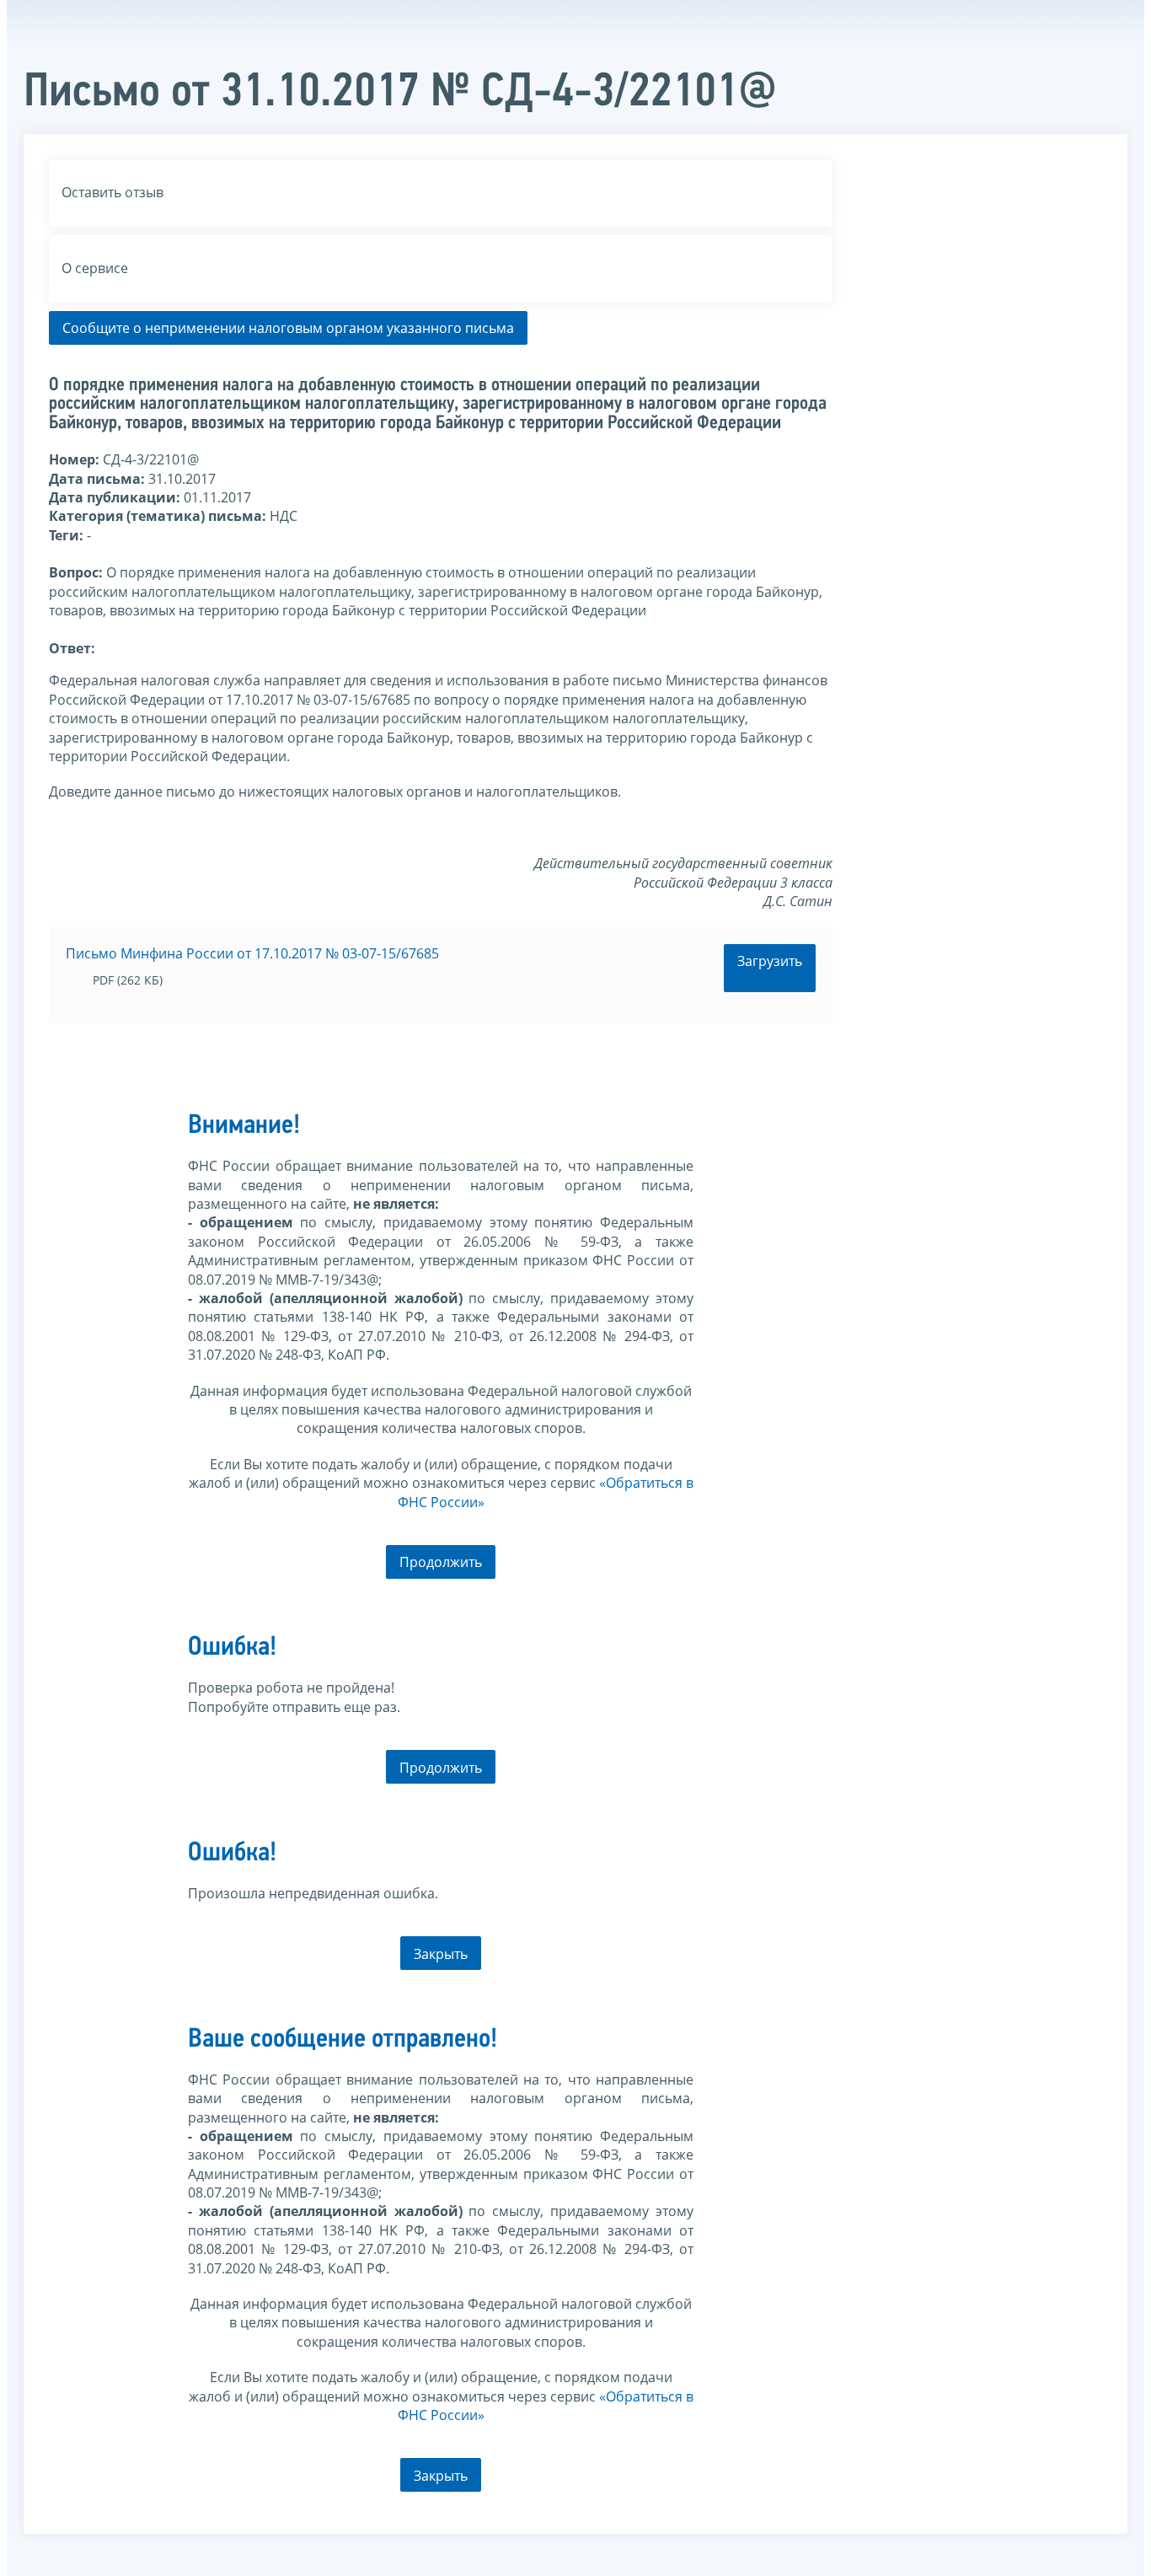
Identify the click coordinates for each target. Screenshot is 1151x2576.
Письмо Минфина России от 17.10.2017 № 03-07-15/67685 (252, 953)
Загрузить (770, 961)
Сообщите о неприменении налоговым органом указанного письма (288, 328)
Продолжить (441, 1562)
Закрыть (441, 1954)
